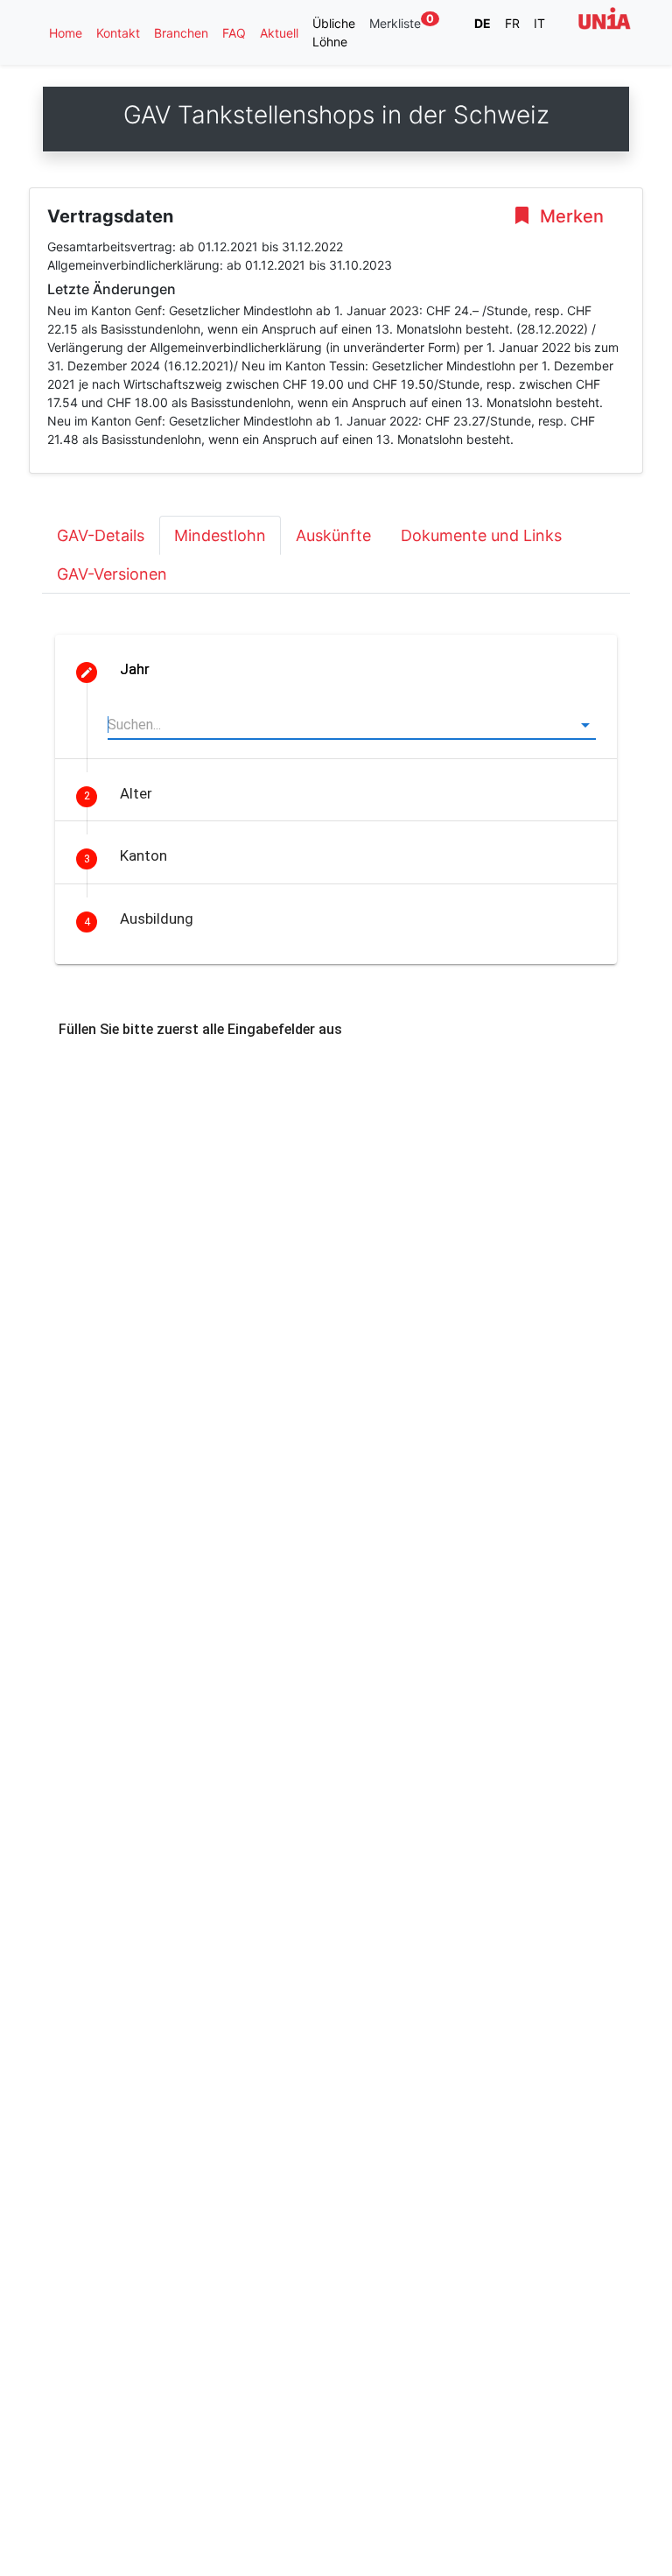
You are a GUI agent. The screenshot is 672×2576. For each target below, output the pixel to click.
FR (512, 23)
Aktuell (279, 33)
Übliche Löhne (334, 32)
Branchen (181, 33)
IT (539, 23)
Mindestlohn (220, 535)
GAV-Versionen (112, 574)
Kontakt (118, 33)
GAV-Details (101, 535)
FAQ (234, 33)
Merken (570, 216)
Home (66, 33)
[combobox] (352, 725)
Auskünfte (333, 535)
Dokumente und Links (481, 535)
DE (483, 23)
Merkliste (402, 22)
